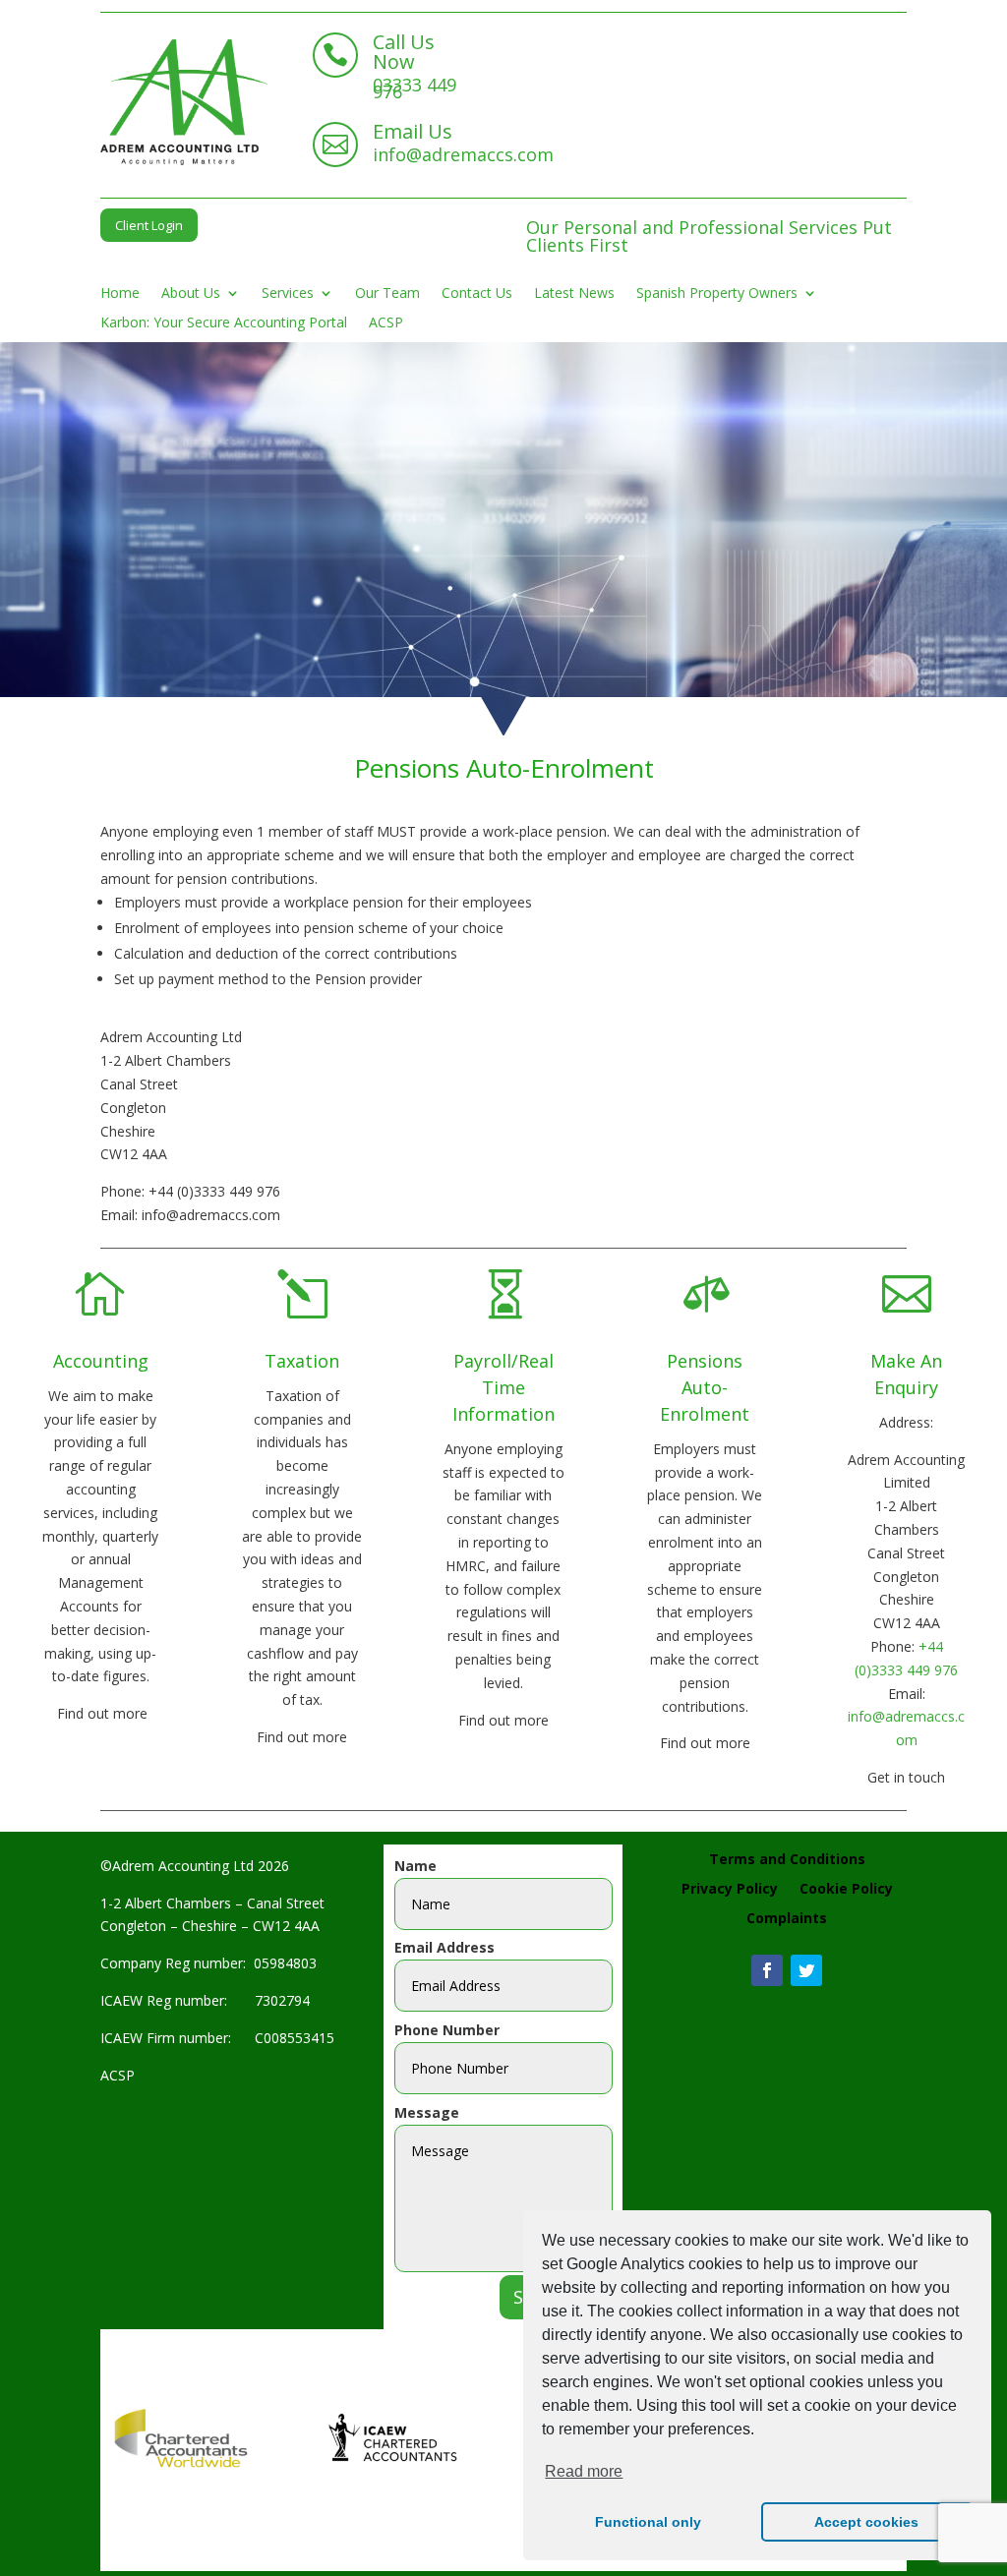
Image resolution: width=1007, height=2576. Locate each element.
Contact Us (477, 294)
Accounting (101, 1361)
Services (288, 294)
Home (120, 294)
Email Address (444, 1947)
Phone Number (447, 2030)
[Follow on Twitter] (806, 1970)
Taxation (302, 1361)
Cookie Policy (846, 1890)
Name (415, 1866)
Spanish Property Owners (717, 294)
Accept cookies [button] (866, 2522)
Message (427, 2112)
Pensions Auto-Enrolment (705, 1387)
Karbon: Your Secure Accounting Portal (224, 323)
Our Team (387, 294)
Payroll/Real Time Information (503, 1387)
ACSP (386, 323)
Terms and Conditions (787, 1860)
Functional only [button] (648, 2522)
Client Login (149, 225)
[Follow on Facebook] (767, 1970)
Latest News (574, 294)
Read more (584, 2471)
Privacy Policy (730, 1890)
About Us (191, 294)
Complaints (787, 1919)
